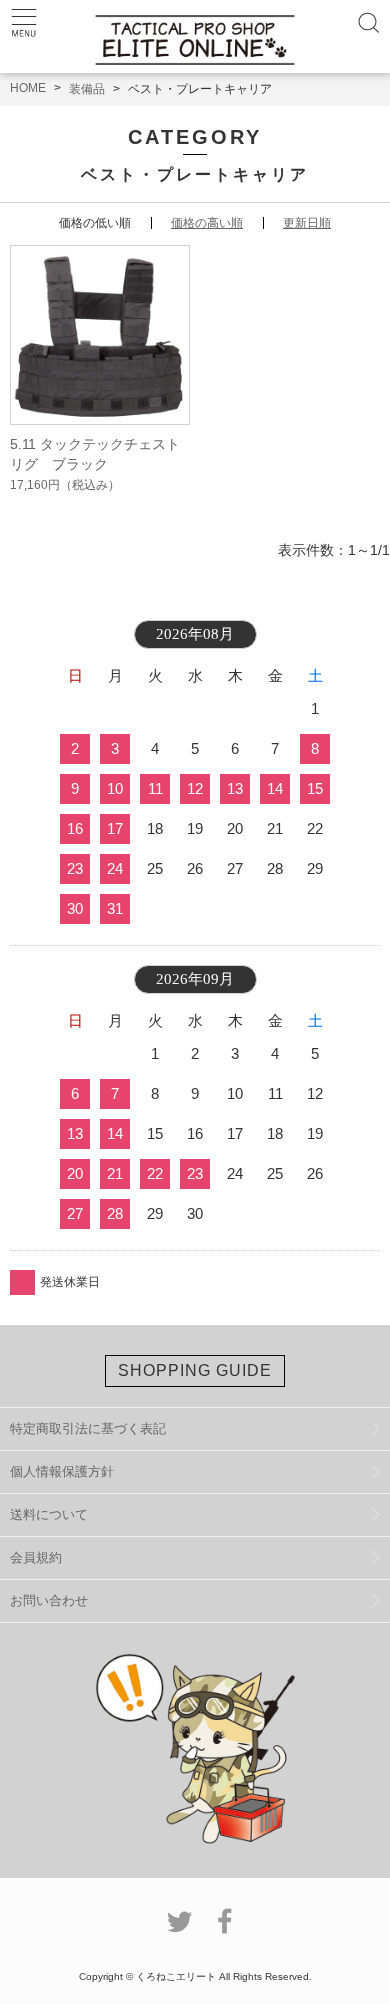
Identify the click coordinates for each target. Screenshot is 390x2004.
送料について (49, 1514)
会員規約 (36, 1557)
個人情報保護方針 (62, 1471)
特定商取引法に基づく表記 (88, 1428)
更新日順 (307, 223)
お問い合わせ (49, 1600)
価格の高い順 (207, 223)
